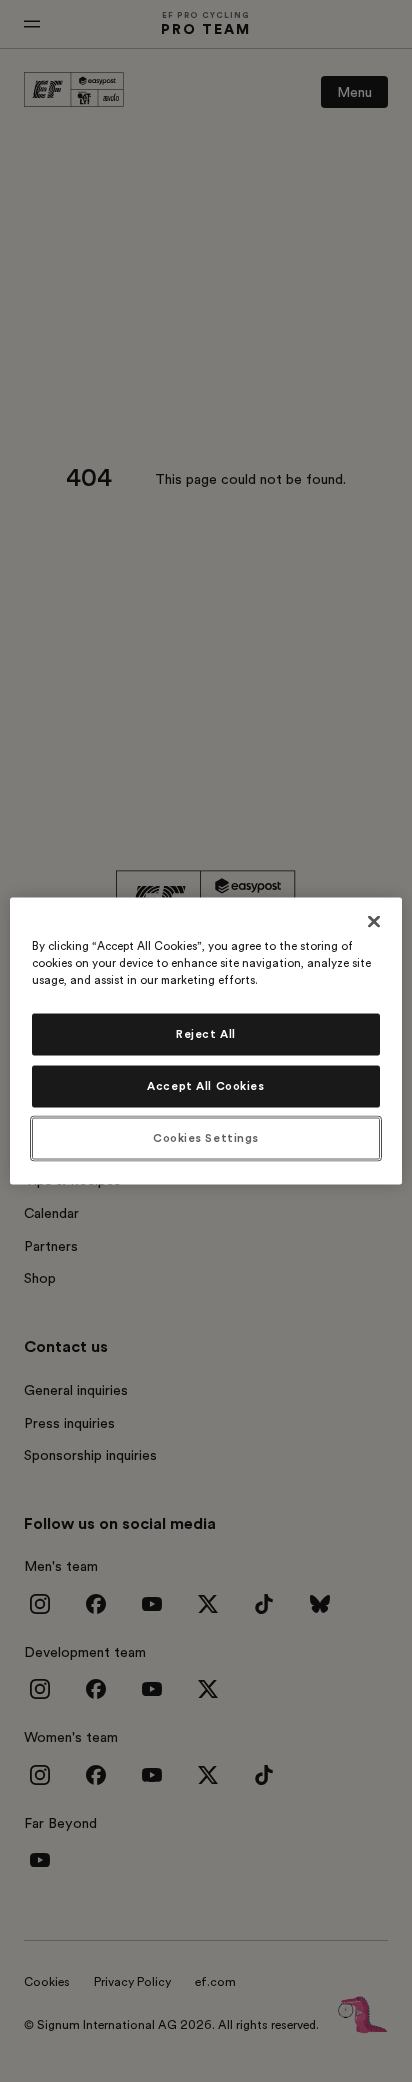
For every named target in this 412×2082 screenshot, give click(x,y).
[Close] (374, 922)
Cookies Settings (206, 1138)
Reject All (206, 1034)
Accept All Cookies (205, 1086)
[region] (205, 1041)
